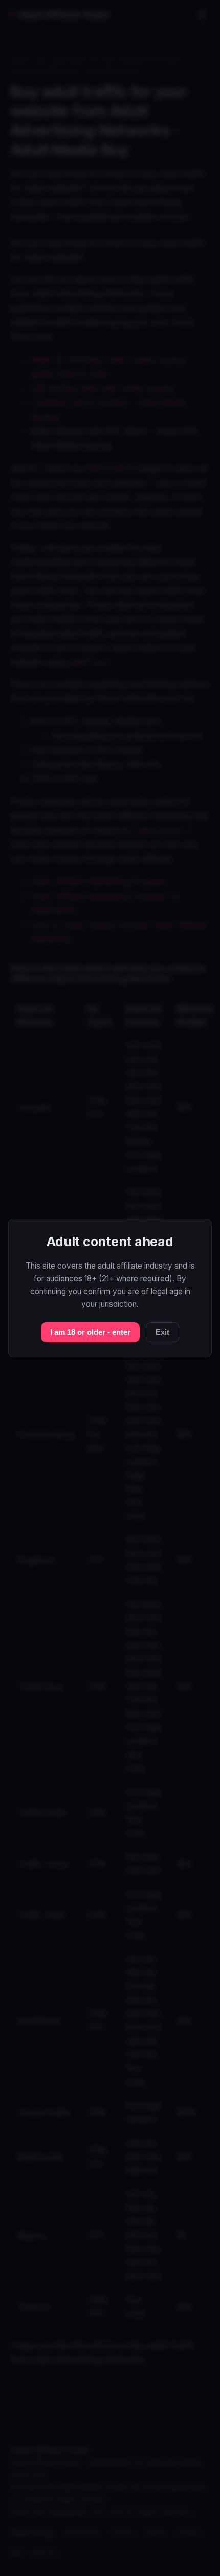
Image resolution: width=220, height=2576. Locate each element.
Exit (162, 1332)
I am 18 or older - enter (90, 1332)
